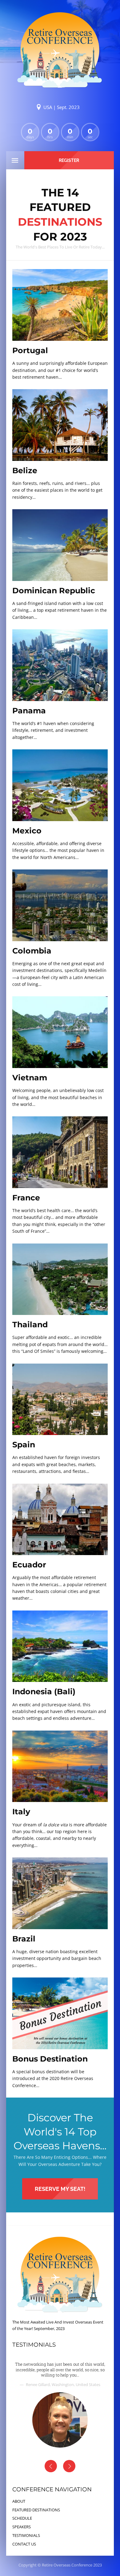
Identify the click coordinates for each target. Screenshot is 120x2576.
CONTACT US (24, 2544)
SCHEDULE (22, 2518)
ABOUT (19, 2501)
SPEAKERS (22, 2527)
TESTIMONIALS (26, 2535)
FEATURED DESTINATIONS (36, 2510)
